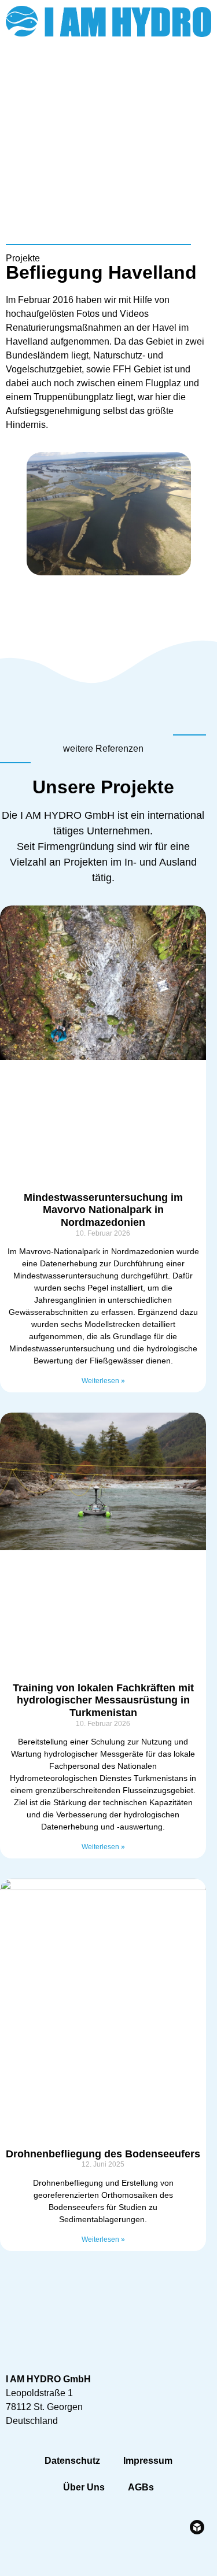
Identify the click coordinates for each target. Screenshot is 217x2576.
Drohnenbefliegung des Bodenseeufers (103, 2154)
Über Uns (84, 2487)
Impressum (148, 2461)
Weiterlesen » (103, 1381)
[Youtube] (197, 75)
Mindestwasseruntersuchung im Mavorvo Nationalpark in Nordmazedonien (103, 1210)
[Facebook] (165, 75)
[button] (200, 112)
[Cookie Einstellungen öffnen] (21, 2561)
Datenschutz (72, 2461)
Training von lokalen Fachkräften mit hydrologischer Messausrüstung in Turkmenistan (103, 1700)
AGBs (141, 2487)
